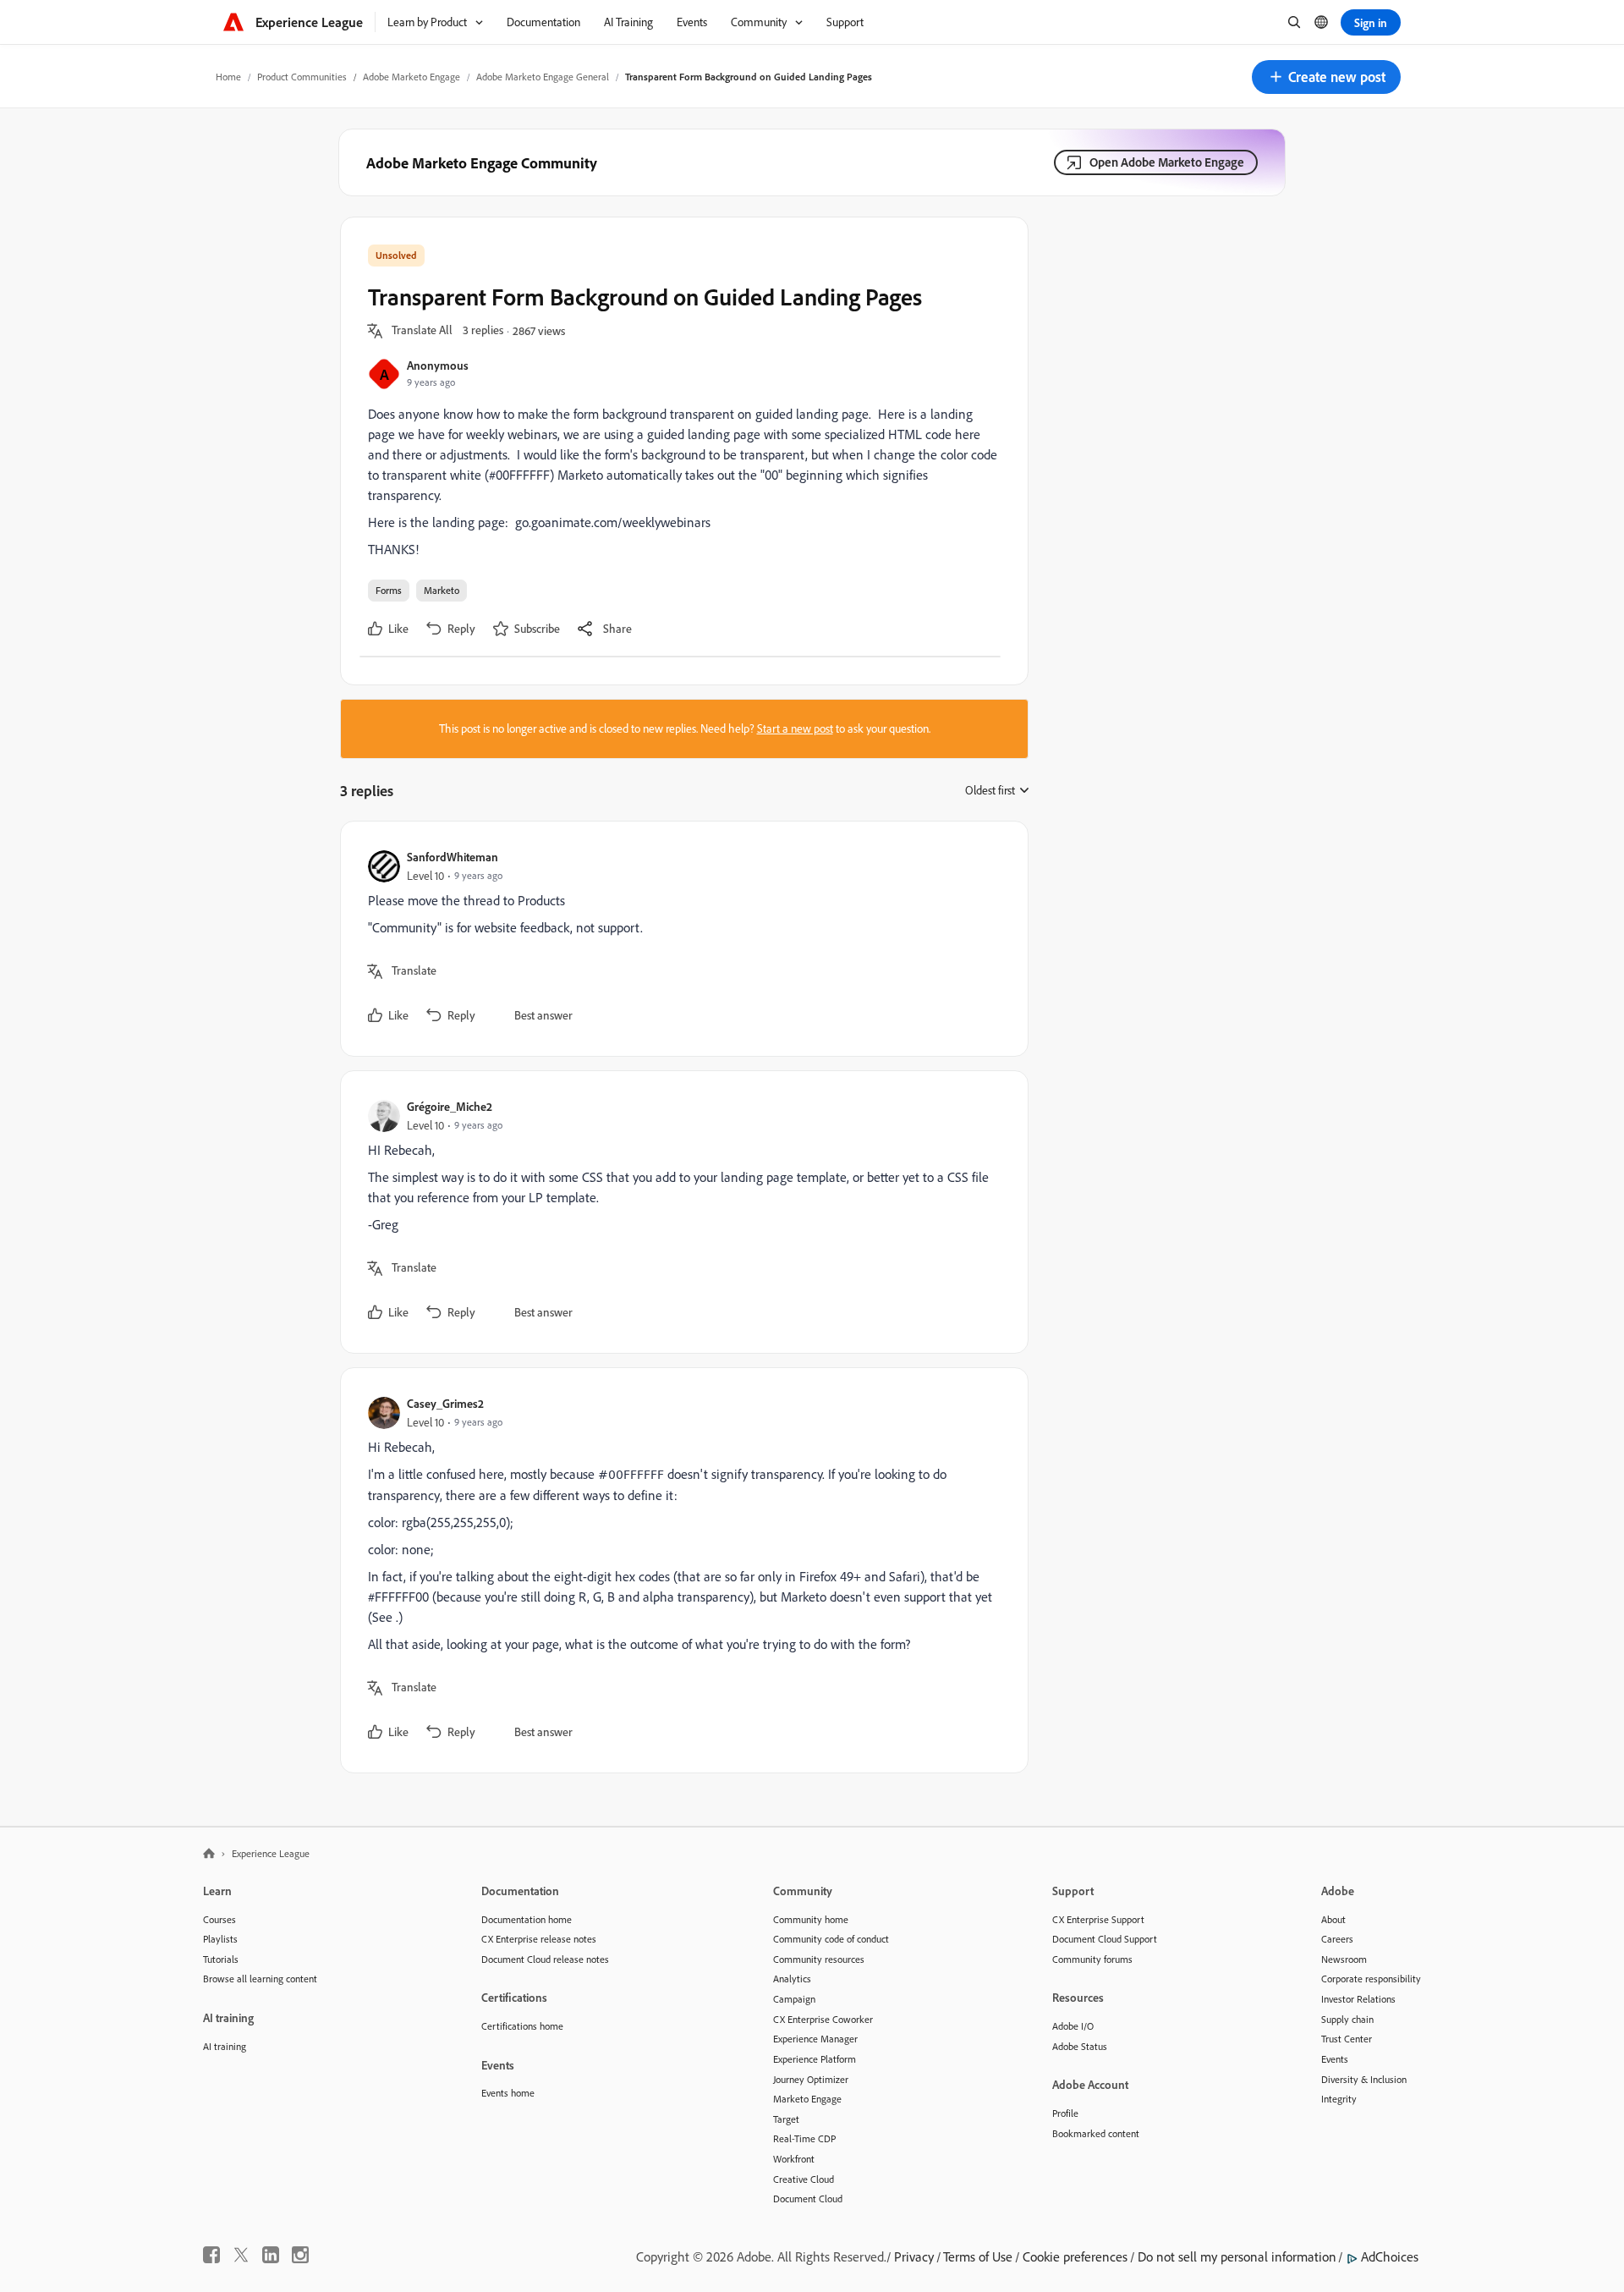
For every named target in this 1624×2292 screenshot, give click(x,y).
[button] (1326, 77)
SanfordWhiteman (453, 857)
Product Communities (302, 77)
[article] (680, 939)
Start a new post (795, 728)
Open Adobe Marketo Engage (1167, 162)
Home (228, 77)
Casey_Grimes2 (445, 1403)
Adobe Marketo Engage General (543, 77)
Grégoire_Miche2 (450, 1106)
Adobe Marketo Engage (411, 77)
